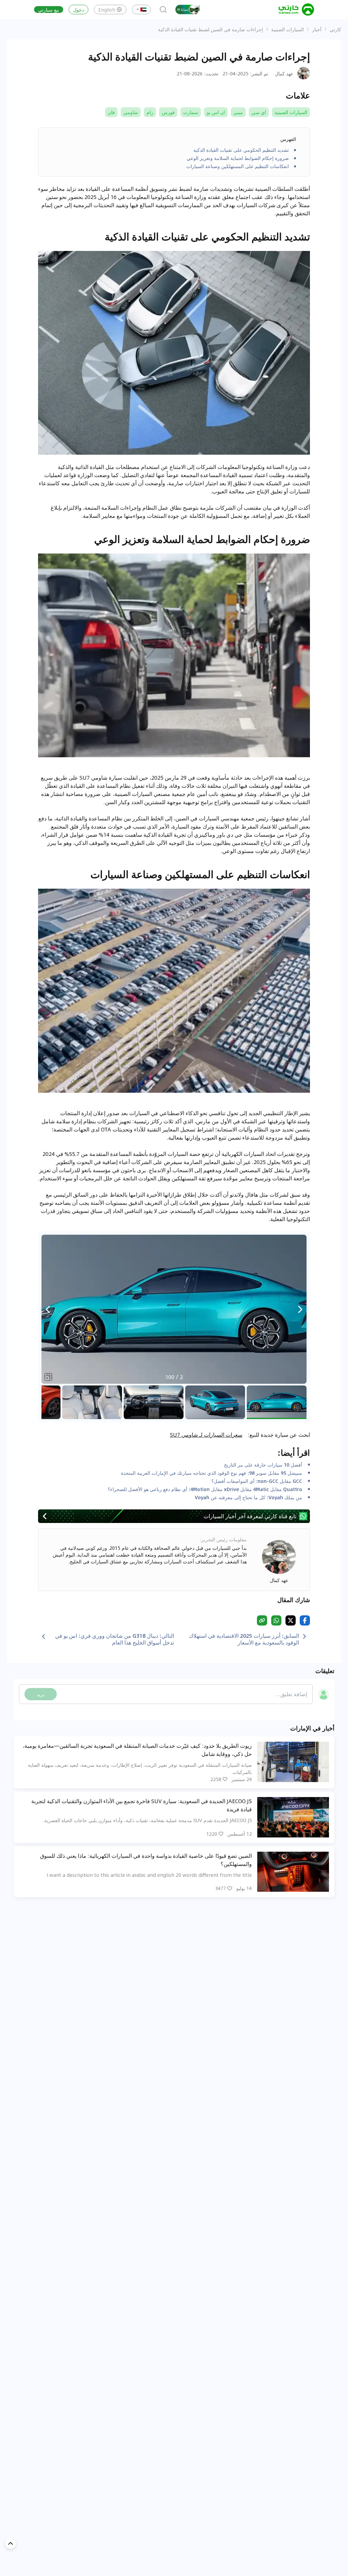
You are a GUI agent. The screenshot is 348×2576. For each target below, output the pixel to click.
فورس (168, 112)
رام (150, 112)
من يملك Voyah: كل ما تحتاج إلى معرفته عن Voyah (248, 1497)
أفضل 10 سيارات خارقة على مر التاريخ (263, 1465)
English (107, 10)
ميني (238, 112)
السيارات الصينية (288, 29)
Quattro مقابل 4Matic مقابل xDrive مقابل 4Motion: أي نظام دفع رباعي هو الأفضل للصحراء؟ (205, 1489)
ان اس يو (216, 112)
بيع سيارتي (49, 10)
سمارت (191, 112)
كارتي (335, 29)
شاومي (131, 112)
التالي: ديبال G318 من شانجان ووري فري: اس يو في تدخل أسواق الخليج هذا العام (115, 1639)
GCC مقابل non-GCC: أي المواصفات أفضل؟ (257, 1481)
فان (111, 112)
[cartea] (296, 10)
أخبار (317, 29)
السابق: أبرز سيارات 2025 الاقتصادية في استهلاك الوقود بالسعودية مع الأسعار (244, 1639)
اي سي (259, 112)
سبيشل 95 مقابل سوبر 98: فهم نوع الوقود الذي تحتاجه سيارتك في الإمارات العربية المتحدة (212, 1473)
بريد (41, 1694)
